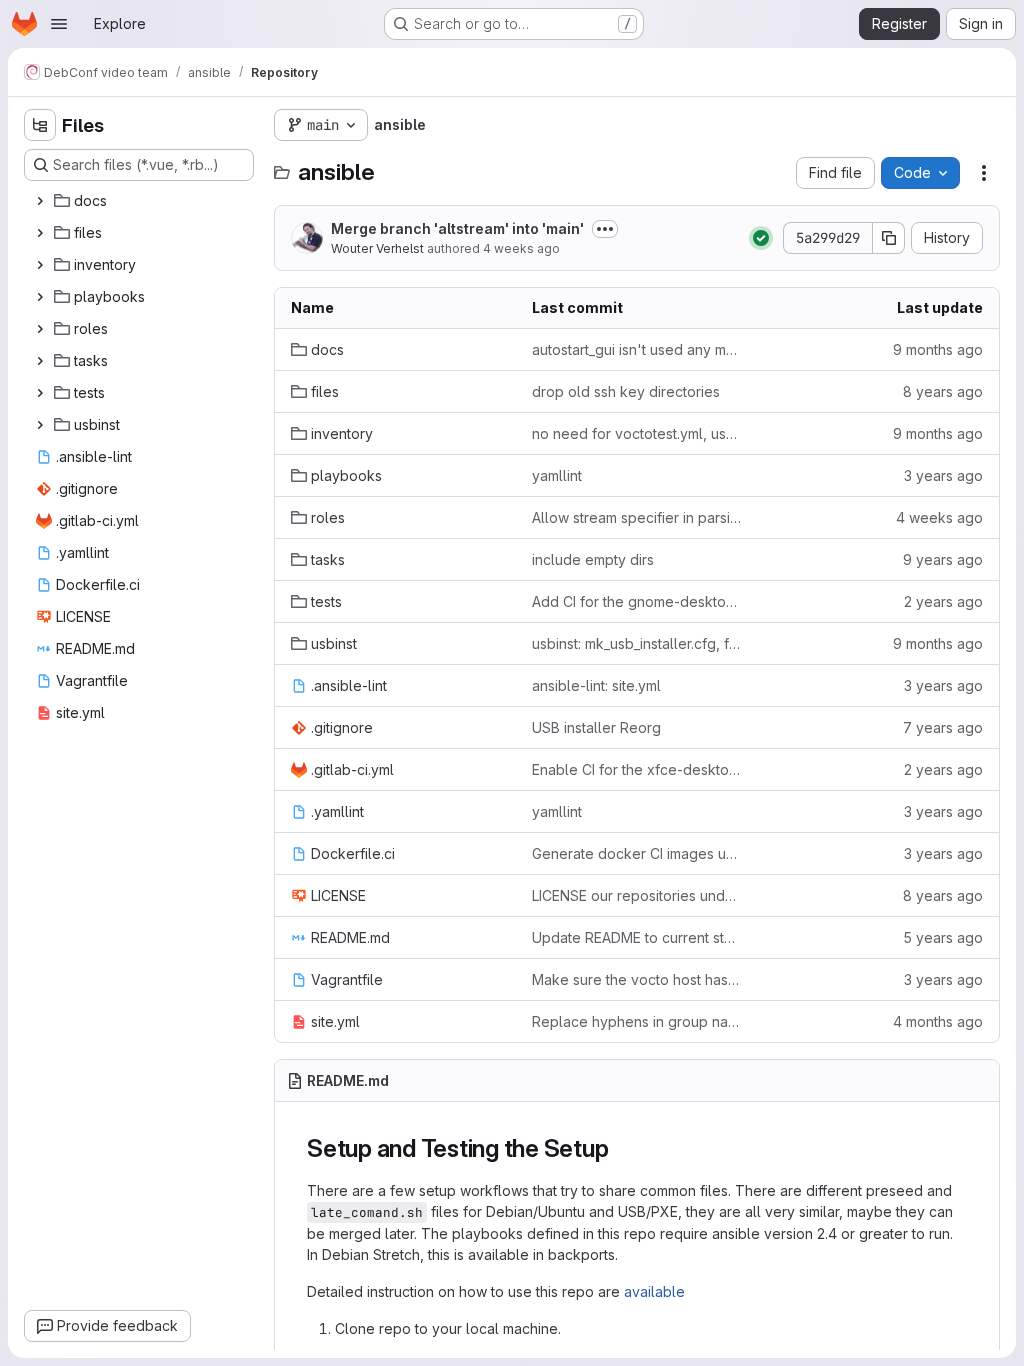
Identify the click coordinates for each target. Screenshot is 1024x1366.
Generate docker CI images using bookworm (636, 853)
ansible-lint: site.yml (596, 685)
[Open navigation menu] (59, 24)
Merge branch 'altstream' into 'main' (457, 228)
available (654, 1291)
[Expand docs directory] (40, 201)
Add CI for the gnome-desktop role (636, 601)
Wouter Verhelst (377, 248)
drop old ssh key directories (626, 391)
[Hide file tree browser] (40, 125)
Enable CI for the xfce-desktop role (636, 769)
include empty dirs (593, 559)
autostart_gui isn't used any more (636, 349)
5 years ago (943, 937)
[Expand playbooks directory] (40, 297)
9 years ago (943, 559)
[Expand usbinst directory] (40, 425)
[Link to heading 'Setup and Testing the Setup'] (622, 1148)
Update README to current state (636, 937)
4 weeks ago (521, 248)
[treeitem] (141, 201)
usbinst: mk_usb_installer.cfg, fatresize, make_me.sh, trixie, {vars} (636, 643)
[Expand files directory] (40, 233)
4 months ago (938, 1021)
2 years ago (943, 601)
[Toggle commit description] (605, 229)
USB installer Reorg (596, 727)
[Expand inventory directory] (40, 265)
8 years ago (943, 391)
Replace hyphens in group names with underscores (636, 1021)
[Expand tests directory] (40, 393)
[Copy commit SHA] (889, 238)
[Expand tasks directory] (40, 361)
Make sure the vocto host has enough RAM (636, 979)
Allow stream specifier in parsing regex (636, 517)
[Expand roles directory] (40, 329)
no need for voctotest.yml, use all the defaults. (636, 433)
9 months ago (938, 349)
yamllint (557, 475)
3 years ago (943, 475)
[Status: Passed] (761, 238)
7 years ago (943, 727)
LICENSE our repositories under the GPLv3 (636, 895)
